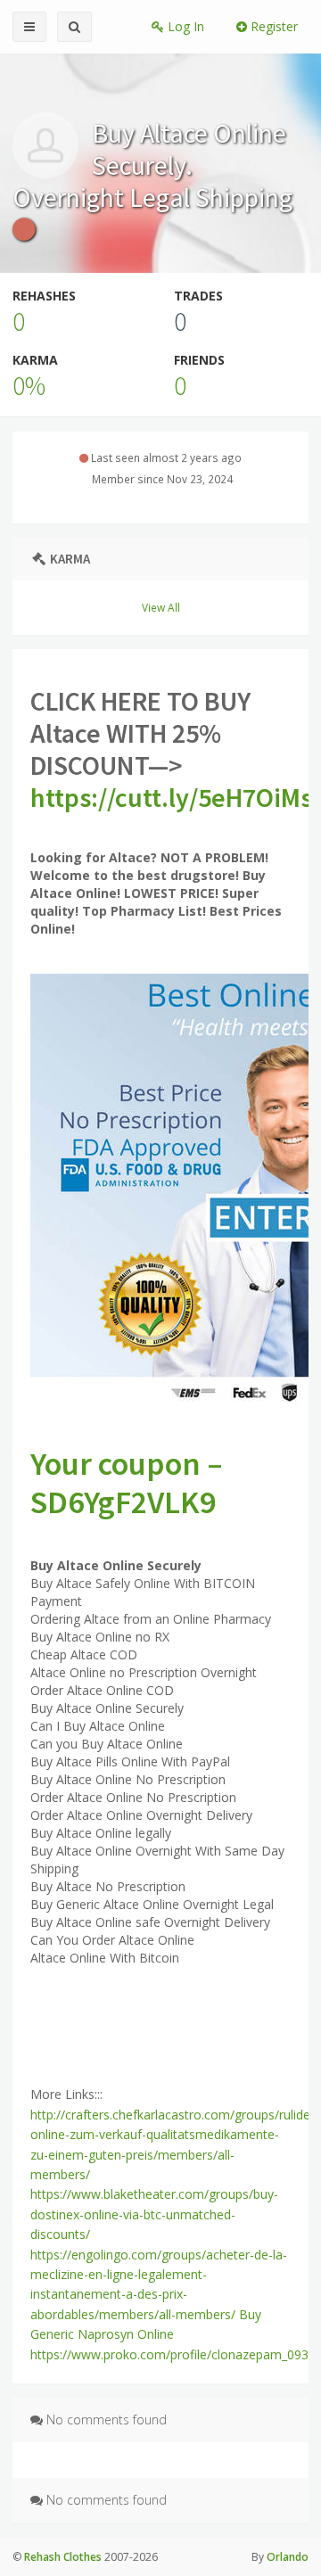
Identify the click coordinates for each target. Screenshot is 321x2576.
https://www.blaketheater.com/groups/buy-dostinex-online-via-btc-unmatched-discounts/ (154, 2214)
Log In (184, 26)
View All (161, 607)
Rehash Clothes (63, 2557)
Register (272, 26)
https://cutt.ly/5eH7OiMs (171, 797)
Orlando (288, 2557)
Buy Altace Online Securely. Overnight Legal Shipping (152, 165)
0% (29, 385)
